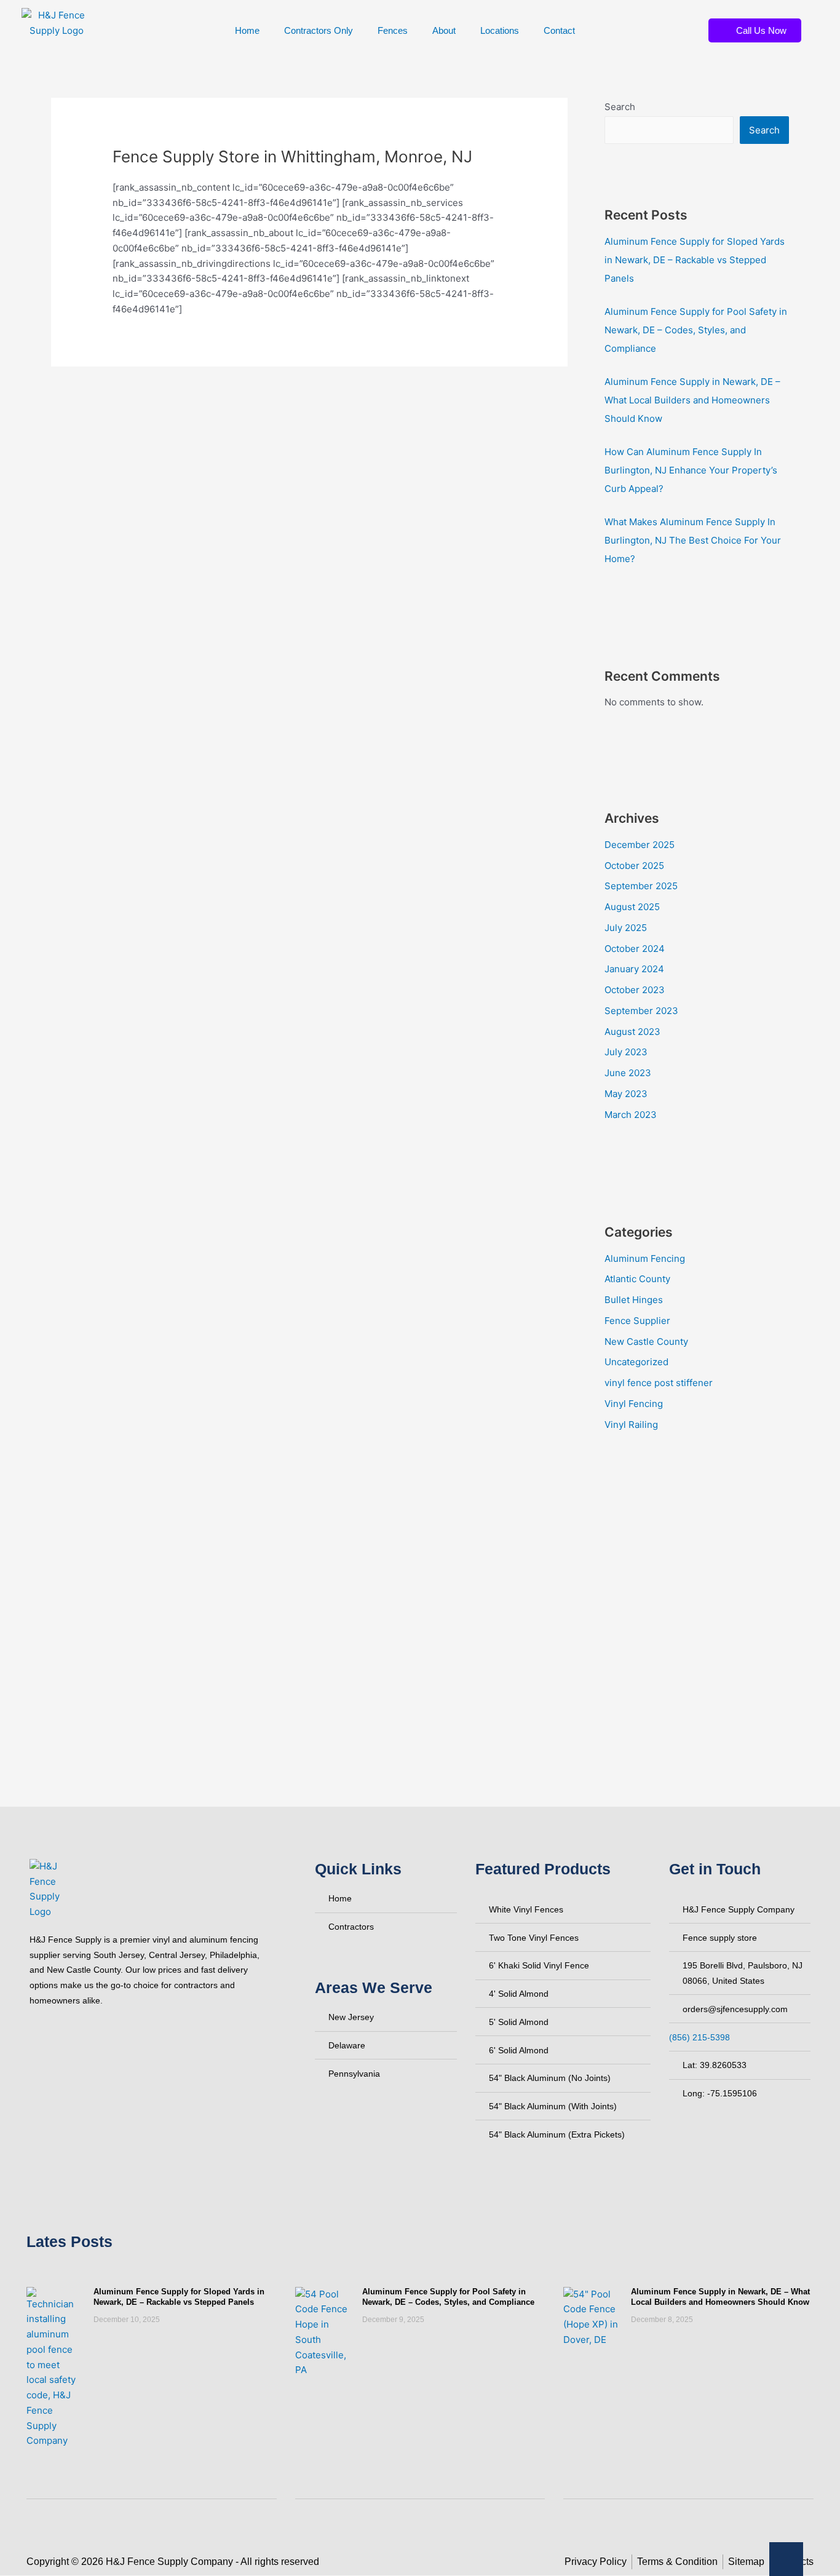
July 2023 (626, 1052)
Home (247, 30)
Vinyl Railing (631, 1425)
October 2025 (634, 866)
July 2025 (626, 928)
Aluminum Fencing (645, 1258)
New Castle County (646, 1342)
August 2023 (632, 1032)
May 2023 (626, 1094)
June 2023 (628, 1073)
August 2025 (632, 907)
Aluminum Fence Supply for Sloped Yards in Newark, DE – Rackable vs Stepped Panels (695, 260)
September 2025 (641, 886)
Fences (393, 30)
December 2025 (640, 845)
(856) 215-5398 (699, 2037)
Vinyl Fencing (634, 1404)
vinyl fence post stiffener (659, 1383)
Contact (559, 30)
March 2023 (631, 1115)
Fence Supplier (637, 1321)
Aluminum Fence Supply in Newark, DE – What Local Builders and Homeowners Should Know (692, 400)
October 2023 (635, 990)
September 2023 (641, 1011)
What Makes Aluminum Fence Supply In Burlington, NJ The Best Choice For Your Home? (693, 540)
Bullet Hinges (634, 1300)
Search (620, 107)
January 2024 (634, 969)
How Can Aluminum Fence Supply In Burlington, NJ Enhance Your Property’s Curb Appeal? (691, 470)
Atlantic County (637, 1279)
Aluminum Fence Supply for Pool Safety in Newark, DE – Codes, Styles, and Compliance (696, 330)
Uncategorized (636, 1362)
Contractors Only (319, 30)
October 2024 (635, 949)
